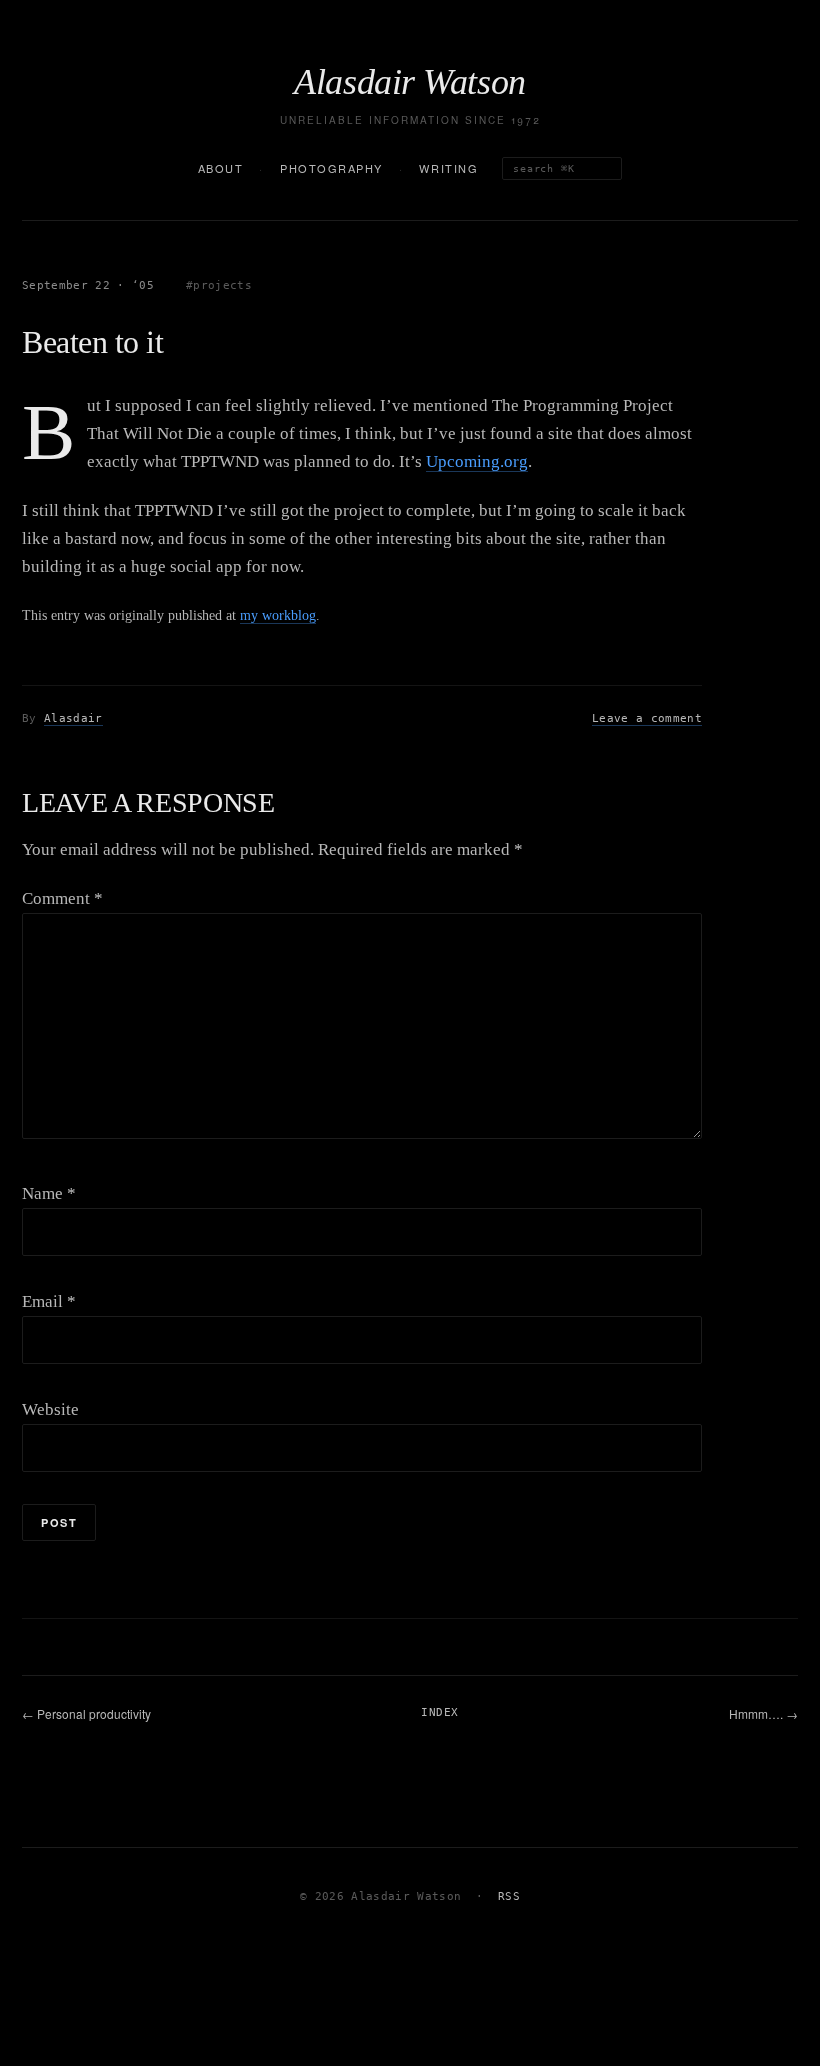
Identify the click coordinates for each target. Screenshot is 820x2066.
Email (49, 1301)
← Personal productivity (86, 1713)
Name (49, 1193)
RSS (509, 1896)
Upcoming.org (477, 461)
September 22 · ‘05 (88, 285)
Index (439, 1712)
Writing (448, 168)
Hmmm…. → (763, 1713)
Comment (62, 898)
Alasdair (73, 718)
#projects (219, 285)
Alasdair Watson (410, 82)
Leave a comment (647, 718)
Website (50, 1409)
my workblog (278, 615)
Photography (331, 168)
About (221, 168)
